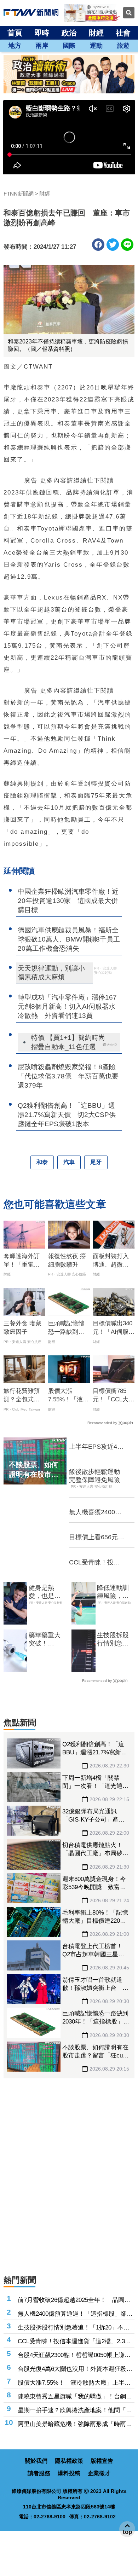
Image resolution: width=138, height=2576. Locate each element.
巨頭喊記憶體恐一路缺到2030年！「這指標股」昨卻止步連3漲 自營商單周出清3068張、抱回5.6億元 (68, 1328)
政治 (69, 33)
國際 (69, 46)
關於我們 (36, 2461)
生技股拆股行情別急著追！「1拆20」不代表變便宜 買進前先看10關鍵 (113, 1640)
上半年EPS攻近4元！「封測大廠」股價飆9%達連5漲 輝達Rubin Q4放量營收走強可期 (97, 1447)
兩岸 (42, 46)
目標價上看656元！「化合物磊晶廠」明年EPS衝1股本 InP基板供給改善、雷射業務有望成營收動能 (97, 1538)
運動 (96, 46)
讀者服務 (39, 2473)
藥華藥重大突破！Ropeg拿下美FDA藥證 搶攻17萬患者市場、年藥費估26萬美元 (48, 1640)
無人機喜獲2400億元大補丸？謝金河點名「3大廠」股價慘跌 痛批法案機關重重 (96, 1512)
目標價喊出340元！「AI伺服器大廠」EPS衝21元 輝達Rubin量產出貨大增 (114, 1328)
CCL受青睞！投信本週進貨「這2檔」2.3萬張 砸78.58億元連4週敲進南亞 (97, 1563)
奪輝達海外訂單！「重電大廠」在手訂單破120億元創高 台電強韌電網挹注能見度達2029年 (25, 1261)
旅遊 (123, 46)
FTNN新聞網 (19, 194)
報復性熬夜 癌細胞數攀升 (67, 1260)
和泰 (42, 1162)
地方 (15, 46)
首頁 (15, 33)
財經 (96, 33)
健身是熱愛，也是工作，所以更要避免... (45, 1592)
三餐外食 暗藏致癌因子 (22, 1328)
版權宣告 (102, 2461)
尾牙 (96, 1162)
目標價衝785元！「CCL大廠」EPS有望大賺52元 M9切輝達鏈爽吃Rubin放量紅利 (114, 1396)
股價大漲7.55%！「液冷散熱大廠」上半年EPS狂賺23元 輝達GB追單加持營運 (68, 1396)
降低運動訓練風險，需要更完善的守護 (113, 1592)
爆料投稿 (69, 2473)
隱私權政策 (69, 2461)
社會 (123, 33)
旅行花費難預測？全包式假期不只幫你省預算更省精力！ (22, 1396)
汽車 (69, 1162)
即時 (42, 33)
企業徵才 (99, 2473)
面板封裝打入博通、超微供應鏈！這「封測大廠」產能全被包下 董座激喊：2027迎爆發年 (112, 1261)
